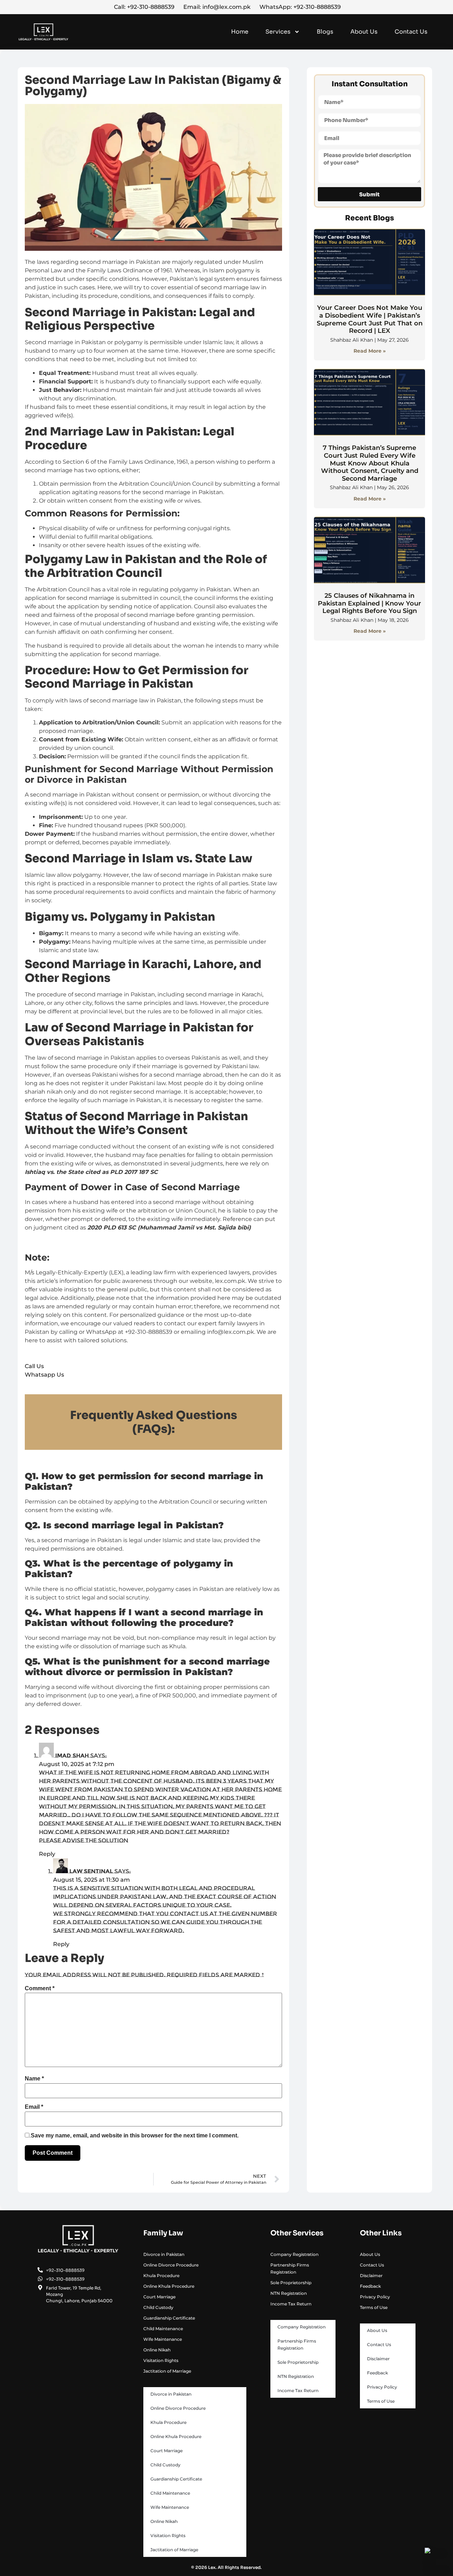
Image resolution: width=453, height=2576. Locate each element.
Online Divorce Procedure (171, 2265)
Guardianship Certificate (169, 2318)
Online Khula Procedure (169, 2286)
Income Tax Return (291, 2304)
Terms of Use (374, 2307)
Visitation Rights (161, 2360)
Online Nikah (157, 2350)
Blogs (325, 32)
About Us (364, 32)
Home (240, 32)
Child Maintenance (163, 2329)
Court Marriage (159, 2297)
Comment (40, 1989)
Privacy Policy (375, 2297)
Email (34, 2107)
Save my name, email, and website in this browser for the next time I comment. (135, 2136)
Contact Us (411, 32)
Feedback (370, 2286)
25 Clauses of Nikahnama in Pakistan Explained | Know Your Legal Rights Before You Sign (369, 603)
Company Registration (294, 2254)
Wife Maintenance (163, 2339)
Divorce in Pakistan (164, 2254)
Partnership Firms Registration (290, 2268)
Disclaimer (371, 2276)
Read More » (370, 351)
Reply (47, 1854)
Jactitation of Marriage (167, 2371)
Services (278, 32)
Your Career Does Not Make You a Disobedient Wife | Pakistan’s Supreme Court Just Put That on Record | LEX (370, 319)
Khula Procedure (161, 2276)
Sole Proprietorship (291, 2283)
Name (34, 2079)
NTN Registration (289, 2293)
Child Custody (158, 2307)
